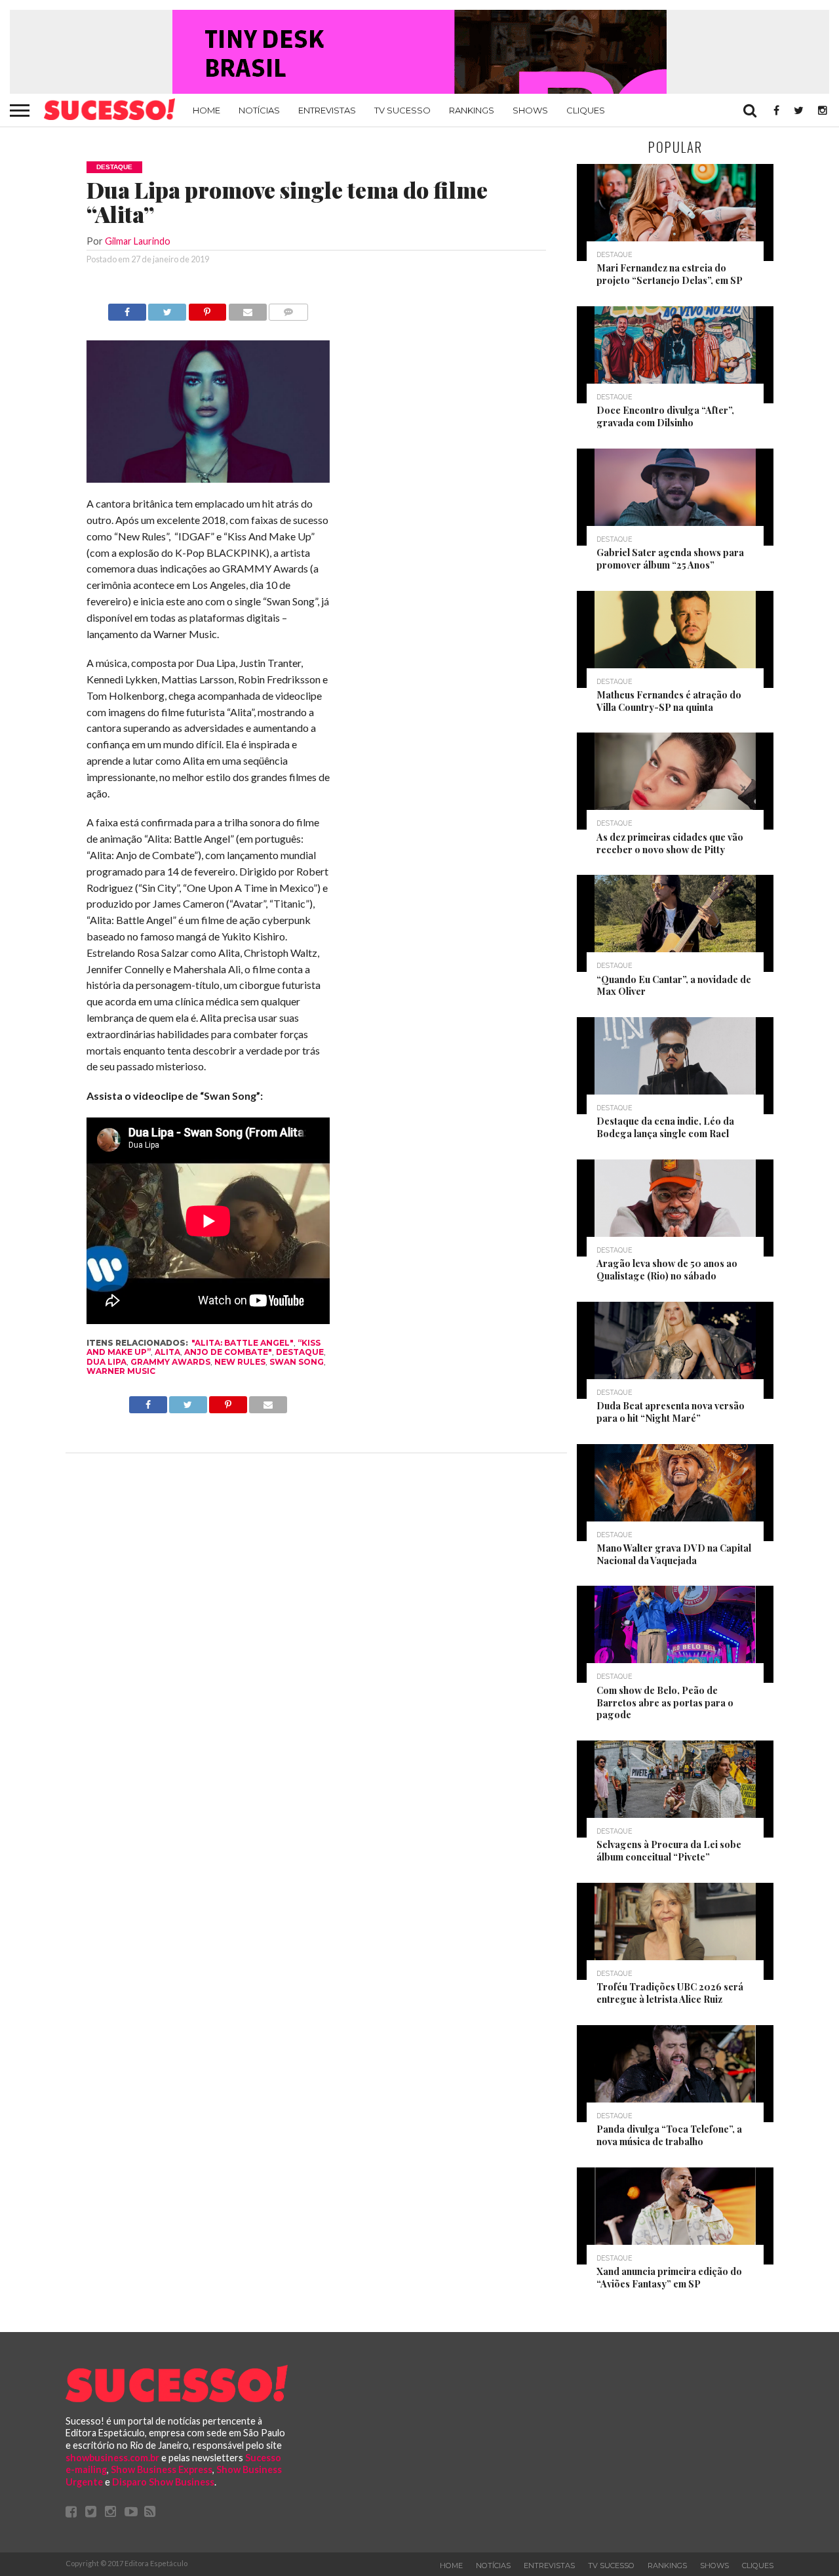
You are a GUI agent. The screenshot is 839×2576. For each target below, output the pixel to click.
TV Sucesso (402, 110)
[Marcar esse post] (207, 309)
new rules (240, 1362)
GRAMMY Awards (170, 1362)
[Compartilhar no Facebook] (127, 309)
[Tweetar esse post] (167, 309)
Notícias (259, 110)
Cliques (586, 110)
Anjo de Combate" (228, 1352)
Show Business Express (162, 2469)
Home (206, 110)
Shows (530, 110)
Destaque (300, 1352)
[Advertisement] (448, 500)
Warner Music (121, 1371)
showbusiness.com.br (112, 2458)
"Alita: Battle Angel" (243, 1343)
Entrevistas (327, 110)
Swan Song (297, 1362)
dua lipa (107, 1362)
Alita (167, 1352)
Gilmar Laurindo (138, 241)
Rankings (472, 110)
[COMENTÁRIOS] (288, 309)
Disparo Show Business (163, 2482)
